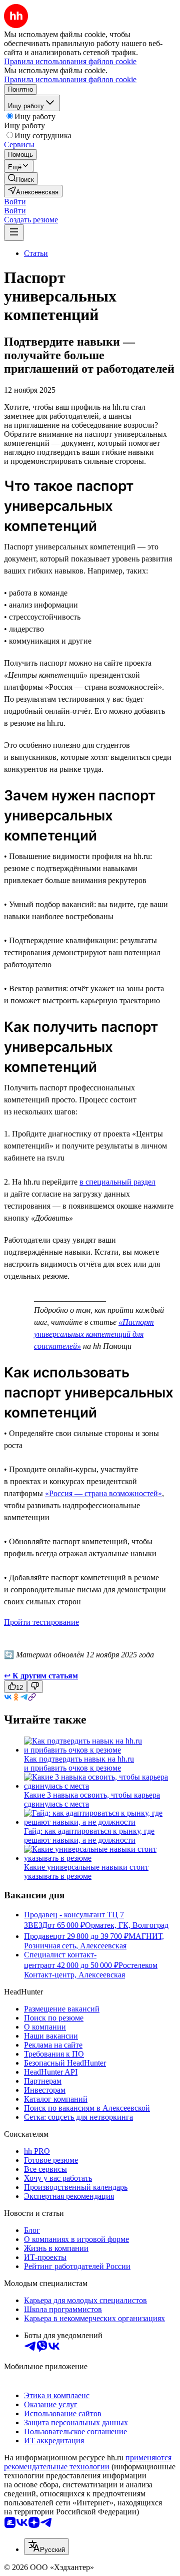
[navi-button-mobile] (14, 233)
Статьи (36, 253)
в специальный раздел (117, 1182)
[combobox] (46, 2547)
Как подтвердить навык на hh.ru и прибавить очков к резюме (79, 1763)
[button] (15, 202)
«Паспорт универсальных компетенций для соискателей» (94, 1334)
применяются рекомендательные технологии (88, 2462)
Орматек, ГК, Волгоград (127, 1925)
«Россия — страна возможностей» (103, 1493)
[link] (21, 179)
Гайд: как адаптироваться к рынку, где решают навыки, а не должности (89, 1835)
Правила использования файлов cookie (70, 79)
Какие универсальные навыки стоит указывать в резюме (86, 1872)
